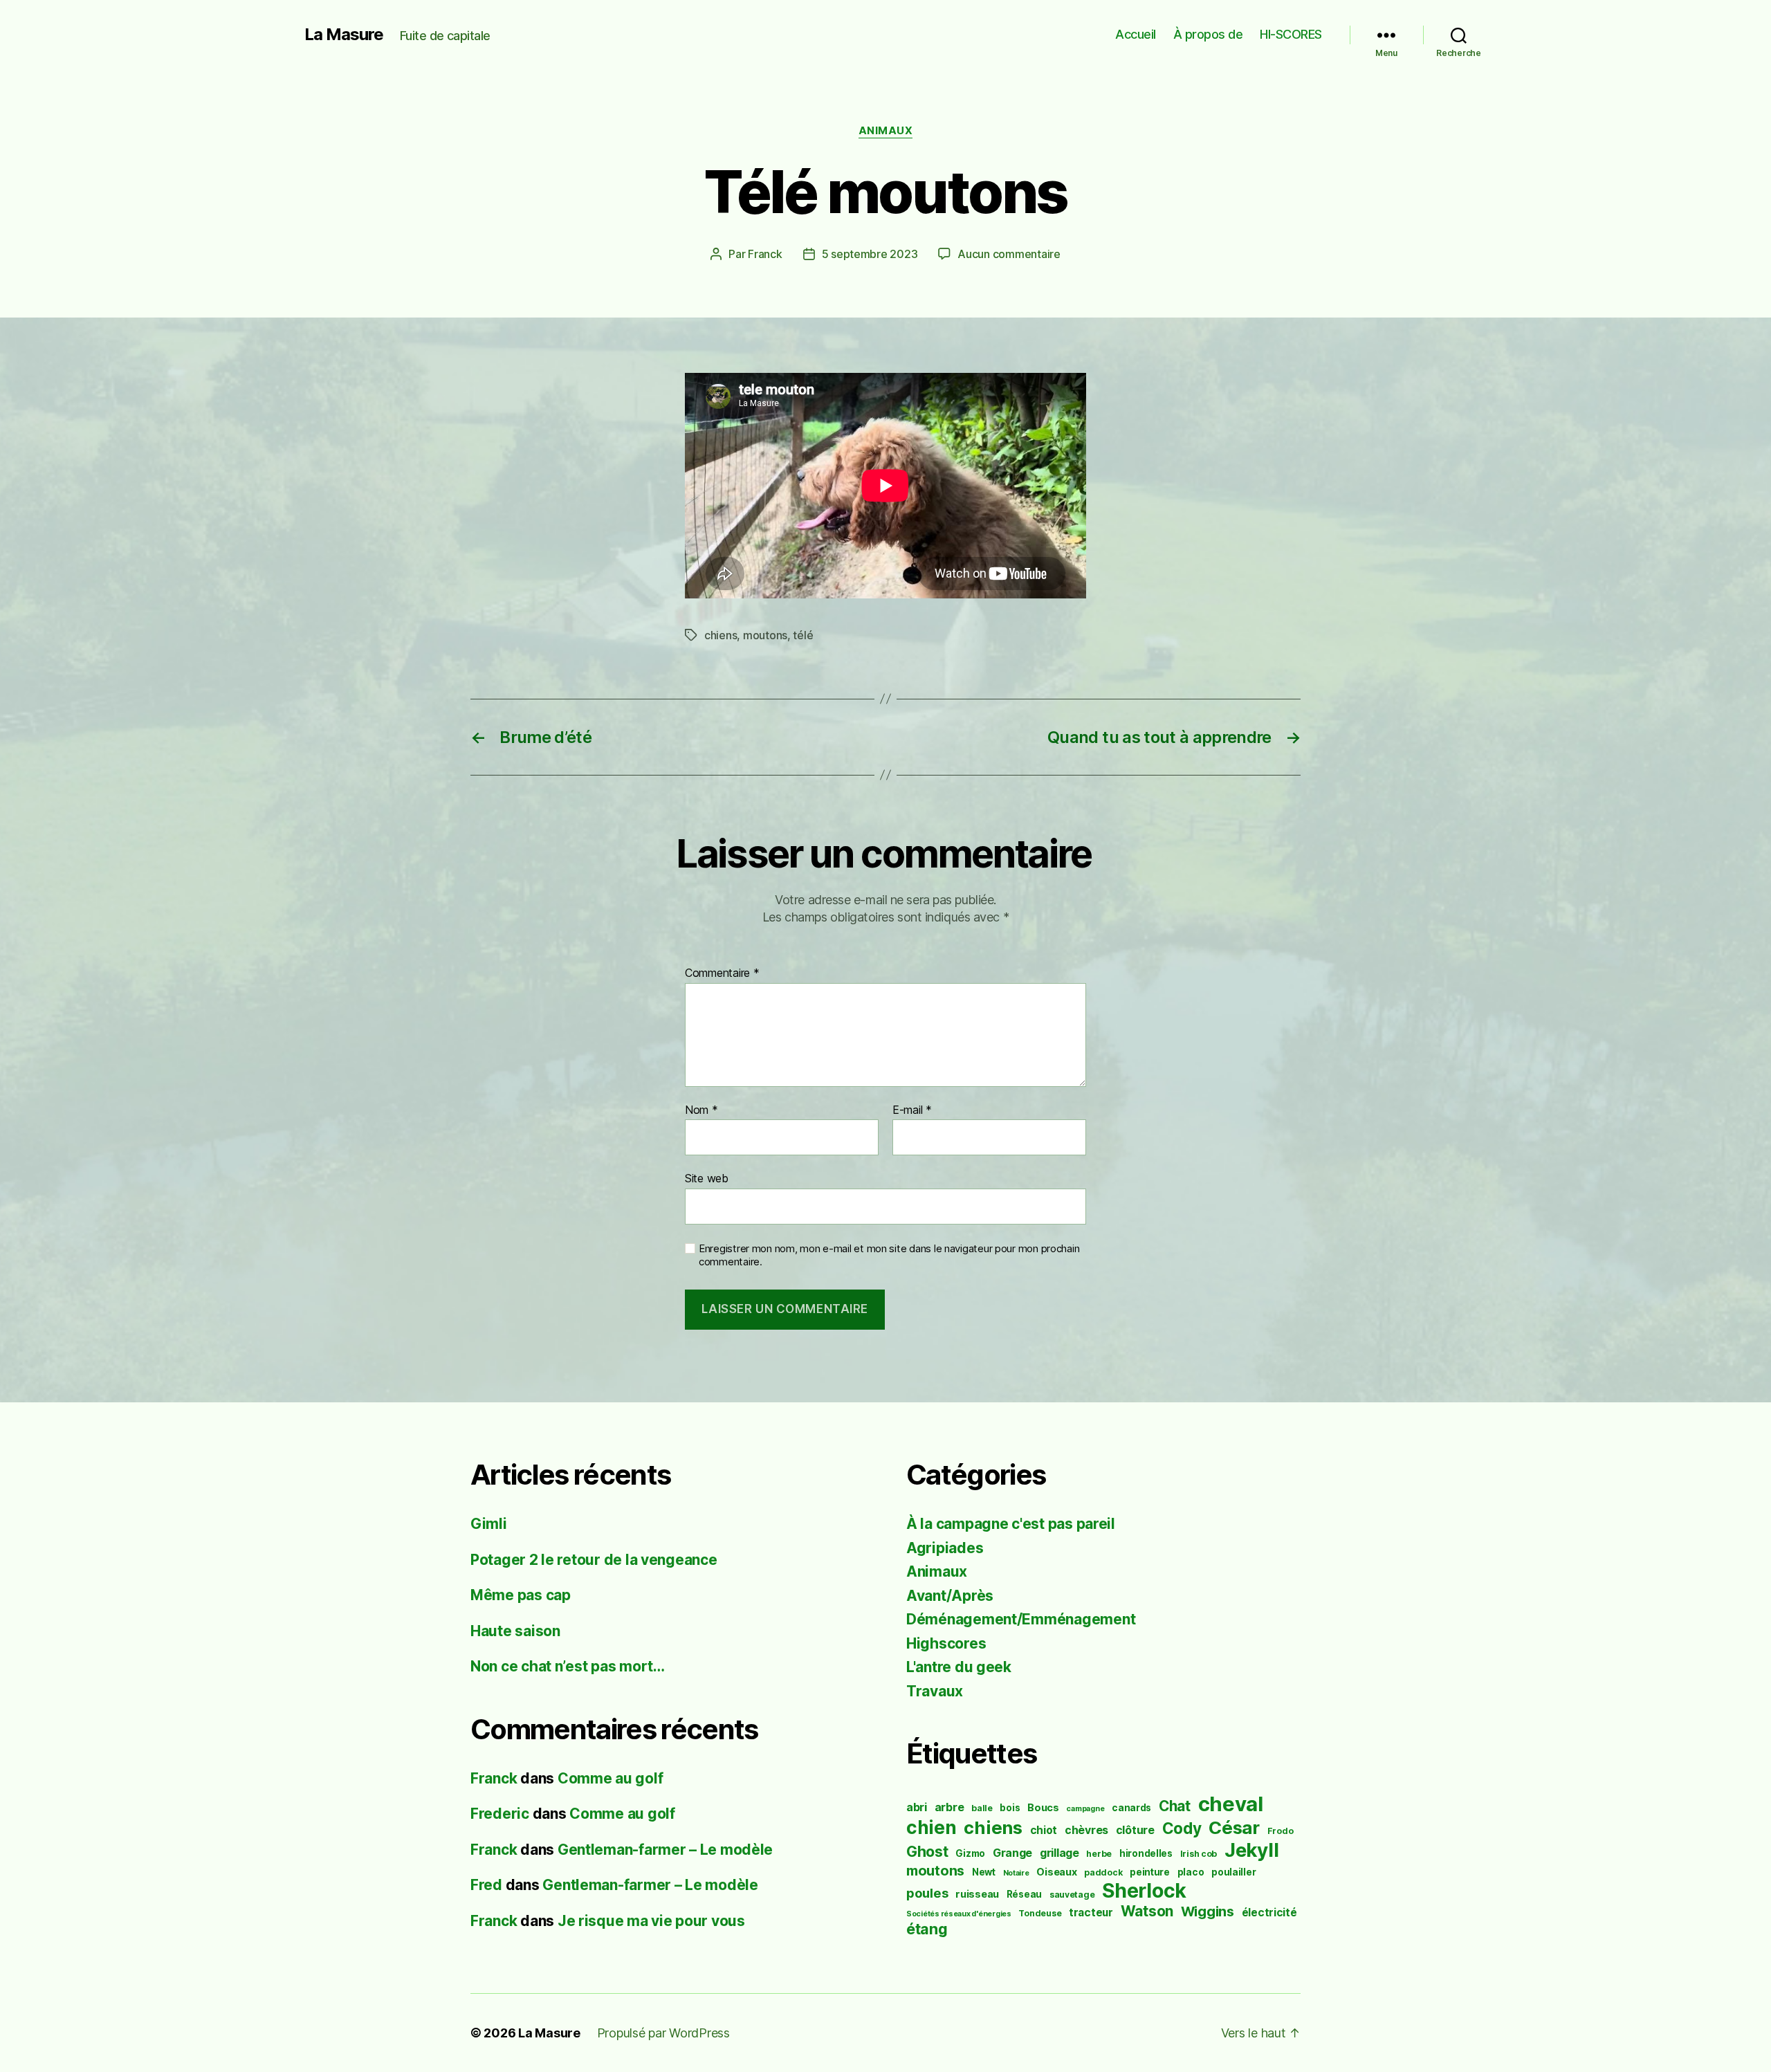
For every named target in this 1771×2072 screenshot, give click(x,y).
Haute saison (515, 1631)
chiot (1044, 1830)
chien (932, 1827)
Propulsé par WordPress (663, 2033)
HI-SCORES (1291, 34)
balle (982, 1808)
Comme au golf (611, 1778)
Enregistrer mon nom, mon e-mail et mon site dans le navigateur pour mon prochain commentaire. (889, 1255)
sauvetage (1072, 1895)
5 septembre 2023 (870, 254)
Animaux (886, 131)
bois (1010, 1808)
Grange (1012, 1853)
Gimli (489, 1524)
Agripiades (945, 1548)
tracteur (1091, 1913)
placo (1191, 1872)
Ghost (927, 1851)
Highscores (946, 1643)
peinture (1150, 1872)
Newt (984, 1872)
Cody (1182, 1828)
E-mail (912, 1110)
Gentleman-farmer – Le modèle (665, 1850)
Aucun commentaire (1009, 254)
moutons (765, 635)
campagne (1085, 1809)
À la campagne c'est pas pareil (1011, 1524)
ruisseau (977, 1894)
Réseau (1024, 1894)
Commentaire (722, 973)
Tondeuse (1040, 1913)
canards (1131, 1808)
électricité (1269, 1913)
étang (927, 1929)
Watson (1147, 1911)
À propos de (1208, 34)
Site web (707, 1178)
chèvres (1086, 1830)
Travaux (935, 1691)
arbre (949, 1807)
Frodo (1281, 1831)
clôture (1135, 1830)
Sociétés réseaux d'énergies (959, 1914)
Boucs (1043, 1807)
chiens (721, 635)
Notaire (1016, 1873)
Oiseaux (1056, 1872)
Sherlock (1144, 1891)
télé (803, 635)
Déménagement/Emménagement (1021, 1619)
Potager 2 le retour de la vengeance (594, 1560)
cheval (1231, 1804)
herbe (1099, 1854)
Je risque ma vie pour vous (651, 1921)
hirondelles (1146, 1853)
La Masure (344, 35)
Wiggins (1208, 1911)
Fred (486, 1885)
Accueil (1136, 34)
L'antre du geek (959, 1667)
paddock (1103, 1872)
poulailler (1233, 1872)
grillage (1059, 1853)
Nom (701, 1110)
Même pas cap (521, 1595)
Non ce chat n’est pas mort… (568, 1666)
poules (927, 1893)
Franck (765, 254)
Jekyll (1251, 1850)
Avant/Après (950, 1596)
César (1234, 1827)
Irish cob (1199, 1854)
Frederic (500, 1814)
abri (917, 1807)
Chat (1175, 1806)
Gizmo (970, 1853)
